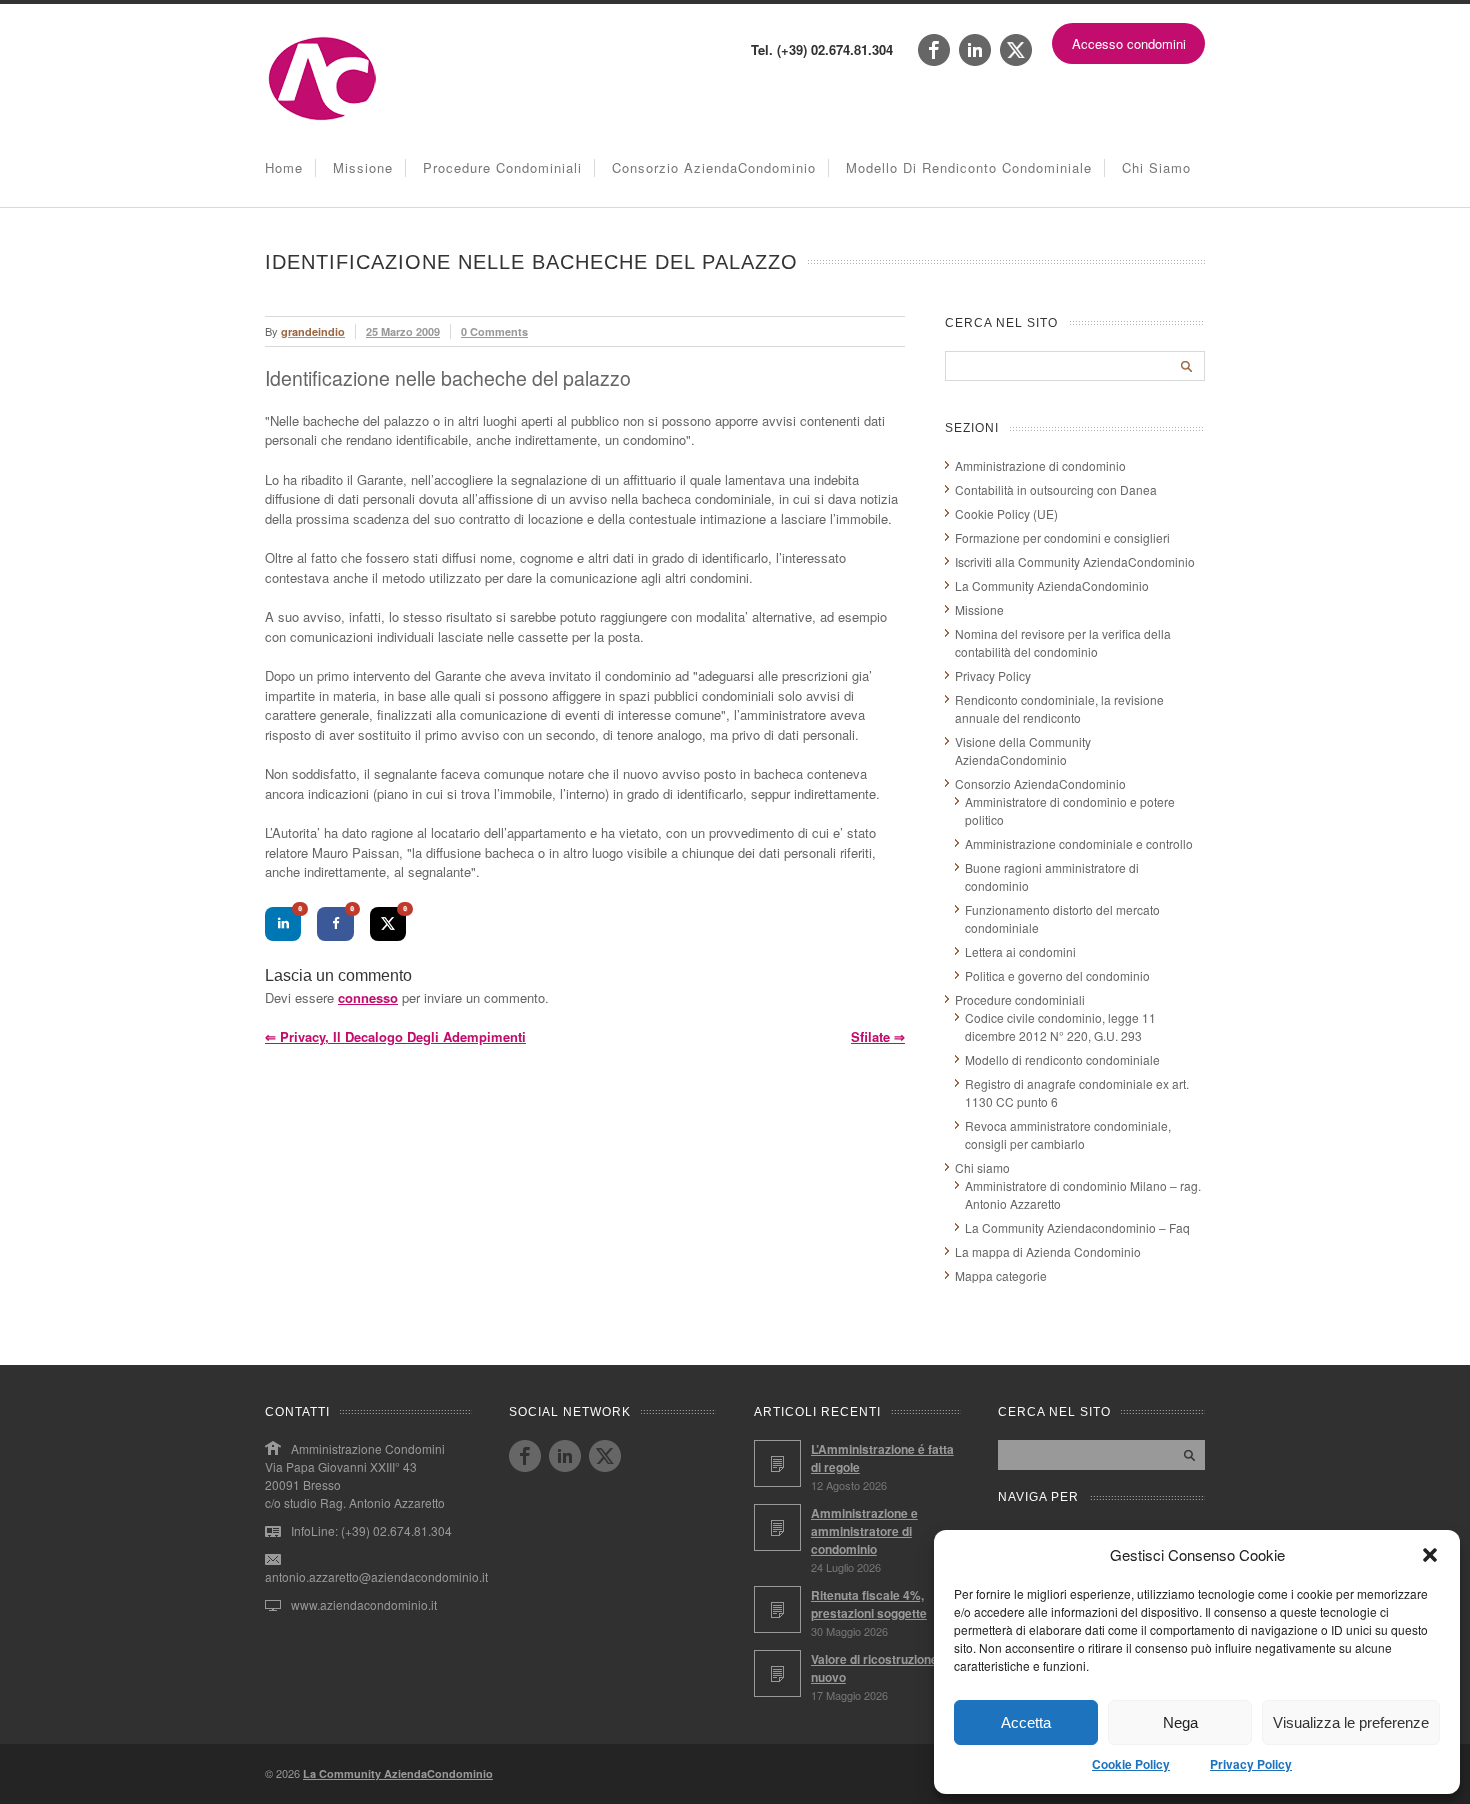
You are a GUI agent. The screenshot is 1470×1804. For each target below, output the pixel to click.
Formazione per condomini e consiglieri (1062, 537)
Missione (363, 167)
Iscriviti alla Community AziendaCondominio (1075, 561)
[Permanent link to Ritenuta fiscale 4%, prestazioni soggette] (777, 1609)
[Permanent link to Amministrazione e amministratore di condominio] (777, 1527)
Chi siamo (1156, 167)
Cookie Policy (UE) (1006, 513)
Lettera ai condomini (1020, 951)
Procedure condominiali (502, 167)
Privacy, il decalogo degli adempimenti (395, 1036)
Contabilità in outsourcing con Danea (1056, 489)
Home (284, 167)
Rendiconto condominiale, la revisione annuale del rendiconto (1059, 708)
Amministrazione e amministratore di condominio (864, 1531)
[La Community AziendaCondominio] (322, 118)
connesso (368, 997)
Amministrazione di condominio (1040, 465)
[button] (1430, 1555)
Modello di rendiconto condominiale (969, 167)
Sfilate (878, 1036)
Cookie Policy (1131, 1764)
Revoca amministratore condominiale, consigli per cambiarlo (1068, 1134)
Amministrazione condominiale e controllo (1079, 843)
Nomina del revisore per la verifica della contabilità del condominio (1063, 642)
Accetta (1026, 1722)
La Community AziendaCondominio (1052, 585)
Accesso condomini (1129, 43)
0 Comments (494, 331)
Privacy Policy (1251, 1764)
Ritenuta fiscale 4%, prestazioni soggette (869, 1604)
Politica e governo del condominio (1057, 975)
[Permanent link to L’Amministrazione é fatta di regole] (777, 1463)
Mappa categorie (1001, 1275)
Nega (1180, 1722)
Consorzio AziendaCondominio (714, 167)
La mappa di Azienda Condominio (1048, 1251)
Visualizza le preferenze (1351, 1722)
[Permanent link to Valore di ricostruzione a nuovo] (777, 1673)
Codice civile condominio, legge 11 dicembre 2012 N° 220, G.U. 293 (1060, 1026)
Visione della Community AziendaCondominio (1023, 750)
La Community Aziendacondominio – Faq (1077, 1227)
